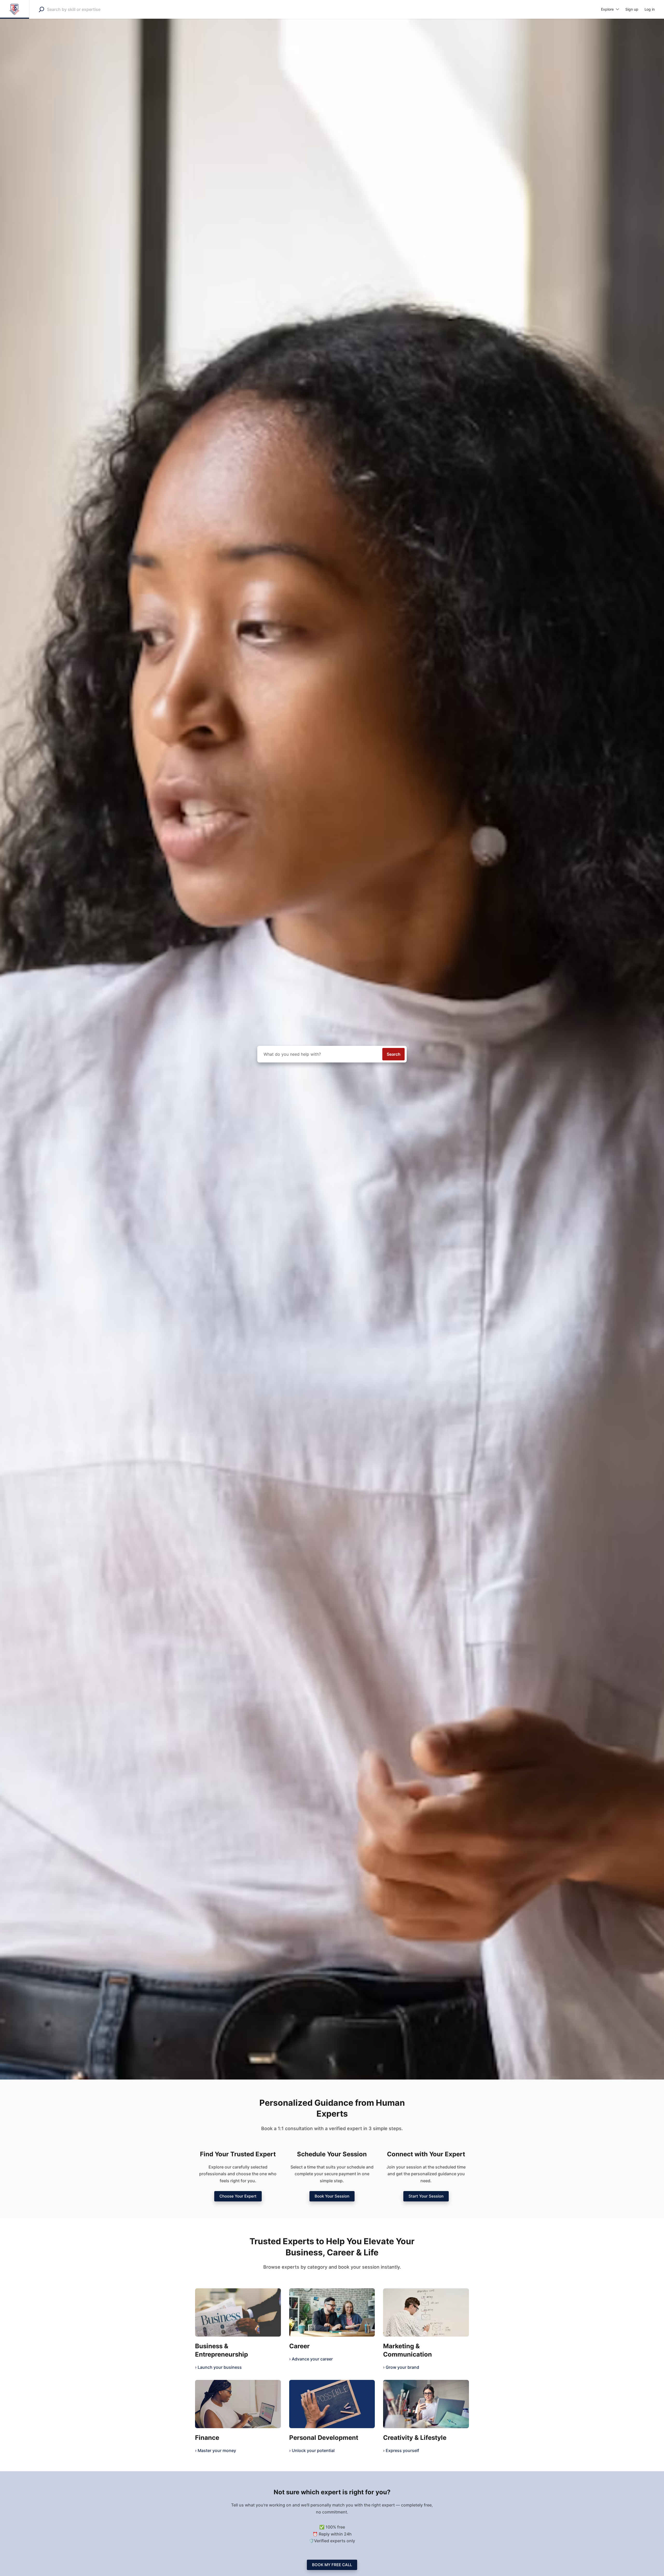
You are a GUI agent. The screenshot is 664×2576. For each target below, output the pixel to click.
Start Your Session (426, 2196)
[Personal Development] (332, 2404)
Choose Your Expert (238, 2196)
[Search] (41, 9)
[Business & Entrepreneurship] (238, 2312)
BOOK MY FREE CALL (332, 2565)
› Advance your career (311, 2359)
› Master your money (216, 2450)
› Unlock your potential (312, 2450)
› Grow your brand (401, 2367)
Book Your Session (332, 2196)
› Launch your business (218, 2367)
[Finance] (238, 2404)
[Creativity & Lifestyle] (426, 2404)
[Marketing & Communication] (426, 2312)
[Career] (332, 2312)
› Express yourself (401, 2450)
